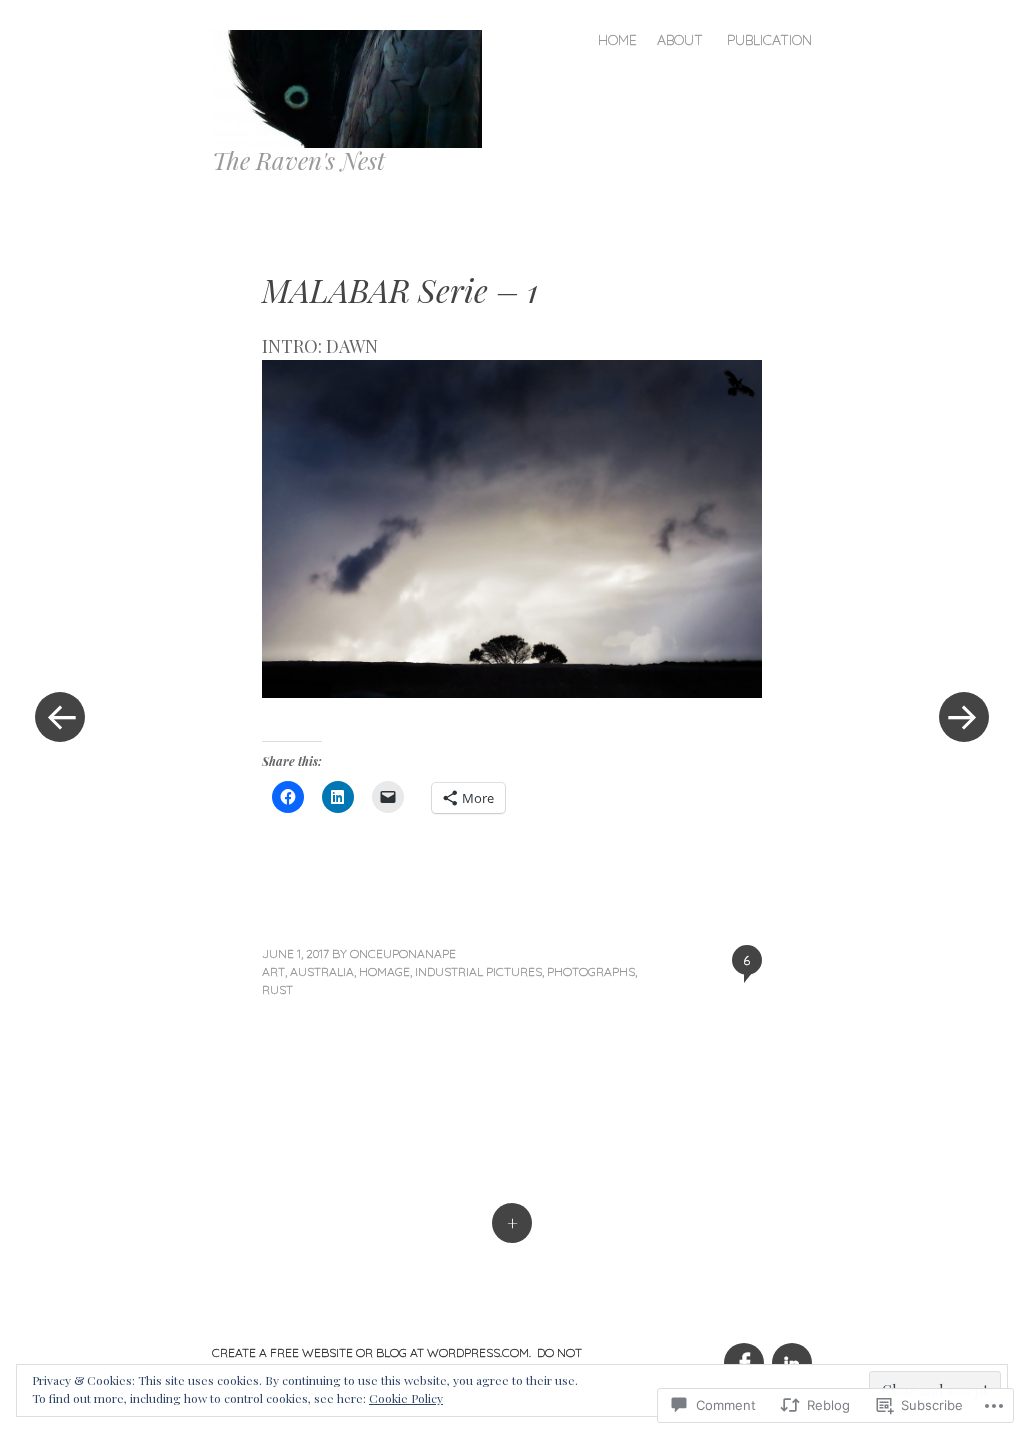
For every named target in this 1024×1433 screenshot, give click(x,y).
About (680, 40)
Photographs (591, 971)
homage (384, 971)
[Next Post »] (964, 716)
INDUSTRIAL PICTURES (478, 971)
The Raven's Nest (298, 160)
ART (273, 971)
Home (617, 40)
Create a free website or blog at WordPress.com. (371, 1352)
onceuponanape (403, 953)
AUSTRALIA (322, 971)
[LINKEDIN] (789, 1351)
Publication (769, 40)
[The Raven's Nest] (355, 86)
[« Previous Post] (60, 716)
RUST (277, 989)
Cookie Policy (406, 1398)
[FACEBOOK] (743, 1351)
